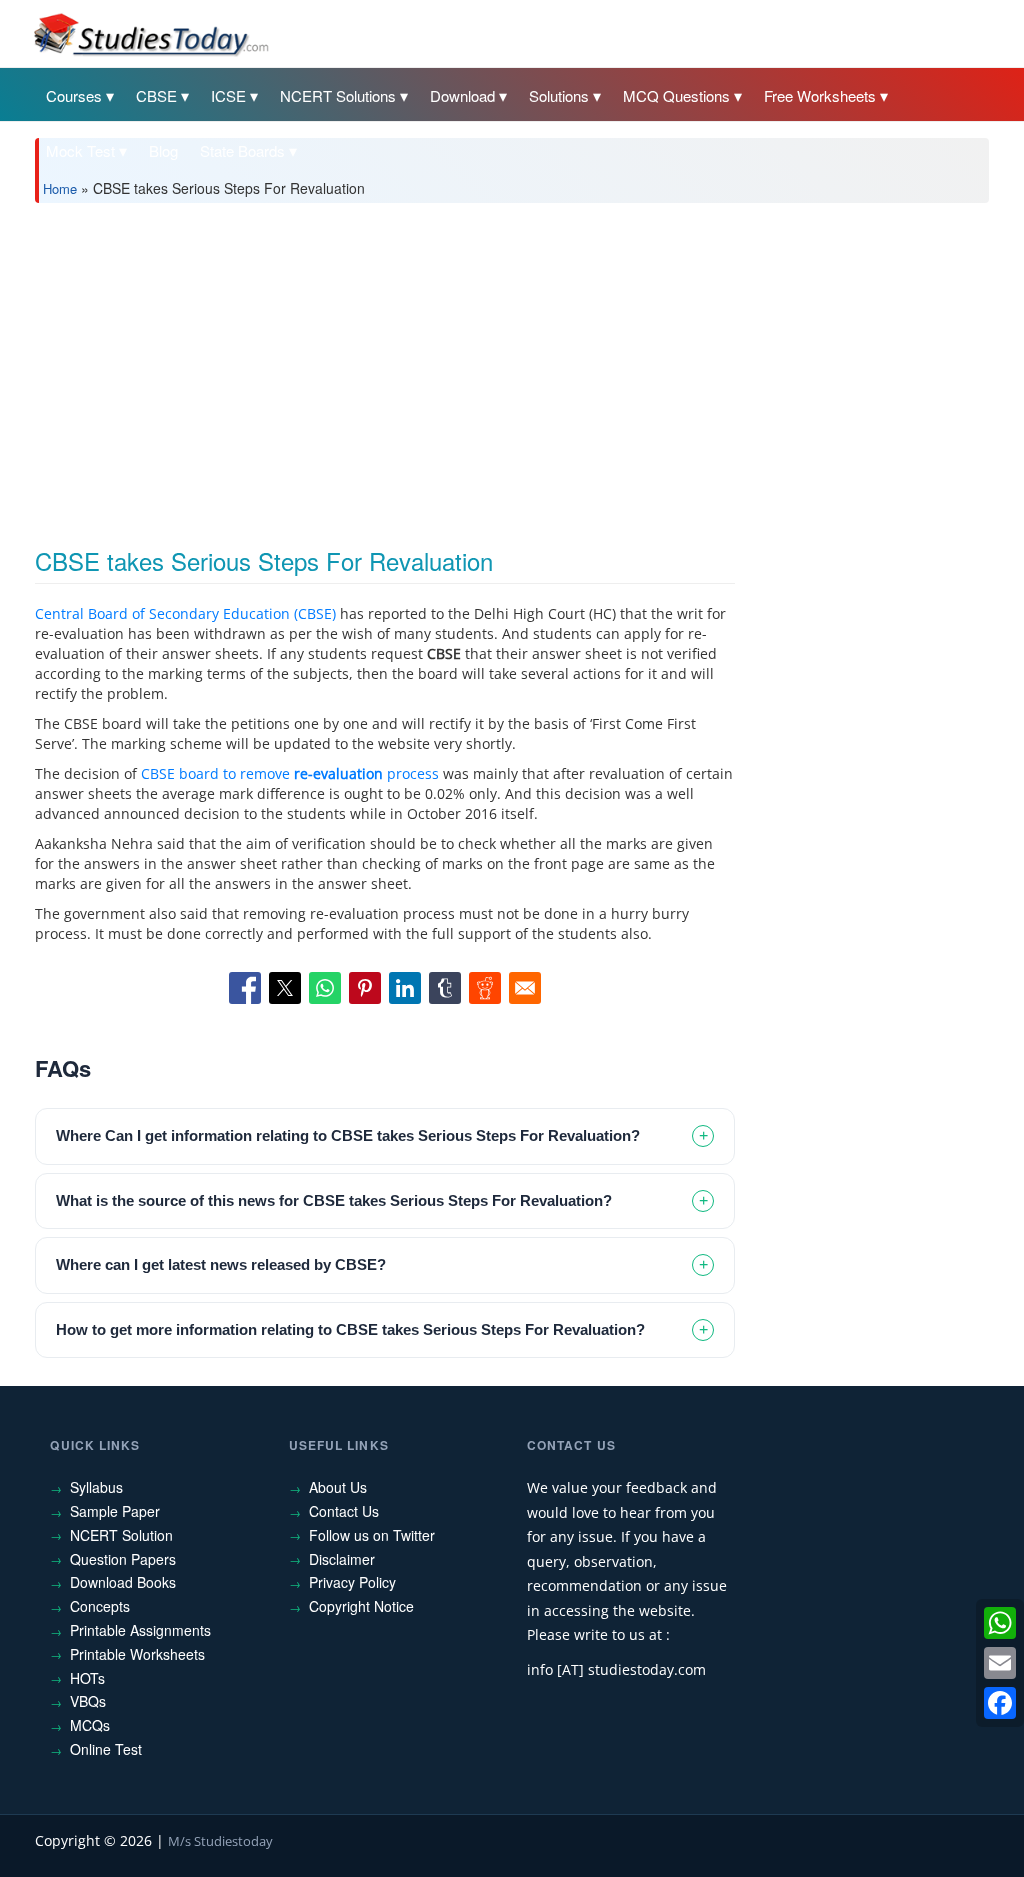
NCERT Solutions (338, 95)
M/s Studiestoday (220, 1841)
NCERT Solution (121, 1535)
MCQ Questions (676, 95)
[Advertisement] (511, 368)
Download (462, 95)
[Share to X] (285, 988)
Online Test (106, 1749)
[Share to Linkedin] (405, 988)
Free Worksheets (820, 95)
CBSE (156, 95)
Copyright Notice (361, 1606)
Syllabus (96, 1487)
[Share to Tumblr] (445, 988)
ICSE (228, 95)
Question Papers (123, 1559)
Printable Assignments (140, 1630)
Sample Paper (115, 1511)
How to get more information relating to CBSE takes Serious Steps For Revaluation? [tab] (350, 1329)
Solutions (559, 95)
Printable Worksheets (137, 1654)
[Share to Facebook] (245, 988)
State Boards (242, 150)
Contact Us (344, 1511)
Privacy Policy (352, 1582)
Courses (74, 95)
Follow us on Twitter (372, 1535)
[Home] (150, 33)
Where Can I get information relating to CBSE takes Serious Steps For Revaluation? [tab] (348, 1135)
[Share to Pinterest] (365, 988)
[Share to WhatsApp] (325, 988)
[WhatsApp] (1000, 1623)
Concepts (100, 1606)
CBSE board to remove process (290, 773)
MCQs (90, 1725)
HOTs (87, 1678)
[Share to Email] (525, 988)
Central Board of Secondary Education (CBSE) (185, 613)
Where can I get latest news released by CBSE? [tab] (221, 1264)
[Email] (1000, 1663)
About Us (338, 1487)
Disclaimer (342, 1559)
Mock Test (80, 150)
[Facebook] (1000, 1703)
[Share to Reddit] (485, 988)
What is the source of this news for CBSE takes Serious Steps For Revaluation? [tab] (334, 1200)
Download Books (123, 1582)
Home (60, 188)
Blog (163, 150)
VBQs (88, 1701)
